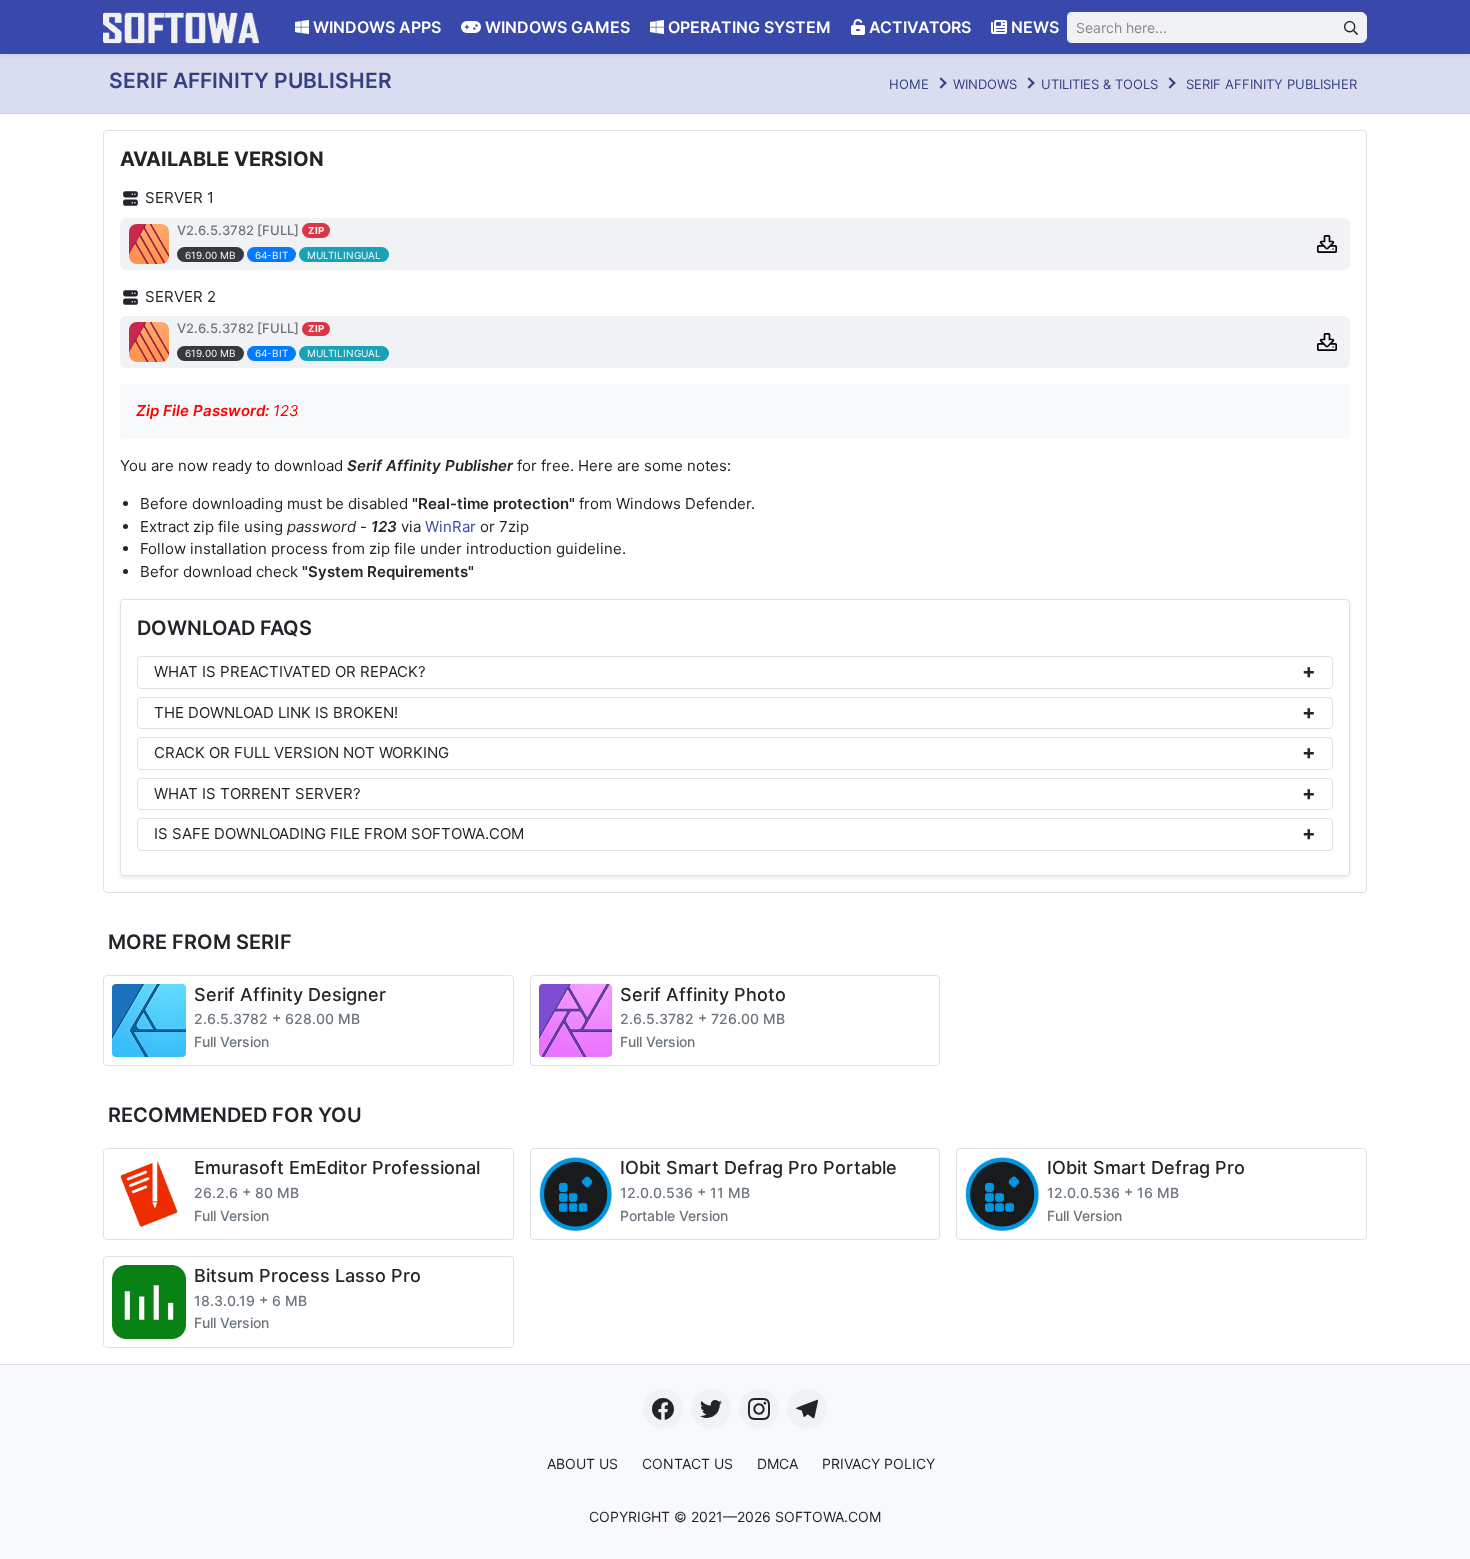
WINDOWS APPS (375, 27)
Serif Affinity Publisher (1271, 84)
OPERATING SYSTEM (747, 27)
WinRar (450, 526)
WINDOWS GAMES (555, 27)
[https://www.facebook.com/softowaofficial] (663, 1409)
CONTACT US (687, 1463)
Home (909, 84)
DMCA (777, 1463)
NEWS (1033, 27)
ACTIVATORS (918, 27)
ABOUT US (582, 1463)
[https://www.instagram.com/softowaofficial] (759, 1409)
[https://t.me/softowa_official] (807, 1409)
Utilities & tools (1099, 84)
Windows (985, 84)
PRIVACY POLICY (878, 1463)
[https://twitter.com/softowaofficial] (711, 1409)
